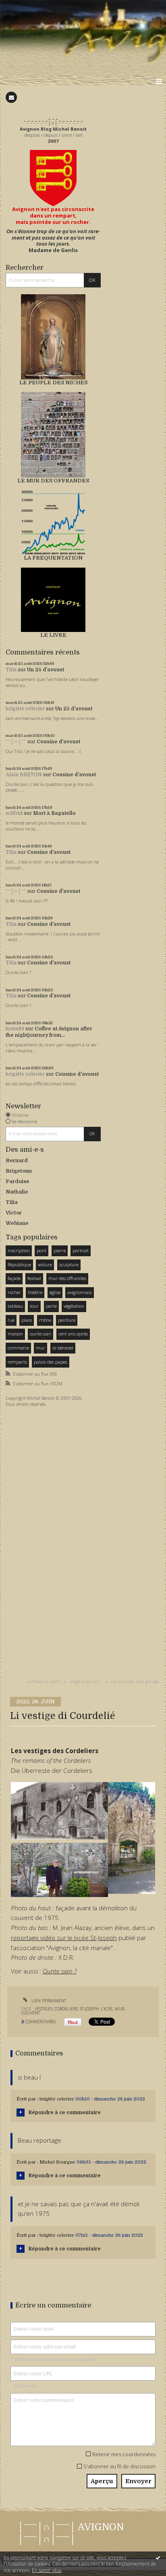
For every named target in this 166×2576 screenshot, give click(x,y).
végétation (74, 1306)
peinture (67, 1320)
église (55, 1292)
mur (40, 1348)
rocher (14, 1292)
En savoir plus (47, 2570)
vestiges (44, 2009)
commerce (18, 1348)
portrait (81, 1250)
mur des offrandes (67, 1278)
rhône (45, 1320)
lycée (107, 2009)
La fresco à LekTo (44, 1681)
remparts (17, 1362)
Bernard (17, 1160)
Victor (14, 1213)
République (19, 1264)
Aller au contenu (23, 6)
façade (14, 1278)
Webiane (17, 1223)
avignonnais (80, 1292)
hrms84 (15, 1029)
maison (15, 1334)
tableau (15, 1306)
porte (51, 1306)
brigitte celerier (25, 709)
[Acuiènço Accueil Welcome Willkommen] (53, 178)
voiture (45, 1264)
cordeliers (66, 2009)
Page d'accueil (85, 1681)
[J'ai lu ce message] (158, 2558)
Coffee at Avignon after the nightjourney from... (49, 1032)
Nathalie (17, 1192)
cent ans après (73, 1334)
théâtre (35, 1292)
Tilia (11, 670)
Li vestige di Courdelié (63, 1716)
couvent (31, 2013)
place (27, 1320)
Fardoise (18, 1181)
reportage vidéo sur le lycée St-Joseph (64, 1938)
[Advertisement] (30, 1536)
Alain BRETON (24, 775)
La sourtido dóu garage (135, 1681)
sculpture (69, 1264)
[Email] (11, 97)
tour (34, 1306)
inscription (19, 1250)
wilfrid (14, 813)
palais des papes (51, 1362)
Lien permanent (48, 2001)
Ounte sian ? (60, 1971)
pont (41, 1250)
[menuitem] (45, 1682)
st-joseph (89, 2009)
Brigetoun (19, 1171)
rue (11, 1320)
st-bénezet (63, 1348)
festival (34, 1278)
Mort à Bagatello (54, 813)
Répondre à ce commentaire (64, 2112)
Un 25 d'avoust (46, 670)
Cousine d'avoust (58, 742)
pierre (60, 1250)
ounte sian (40, 1334)
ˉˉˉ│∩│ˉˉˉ (16, 742)
